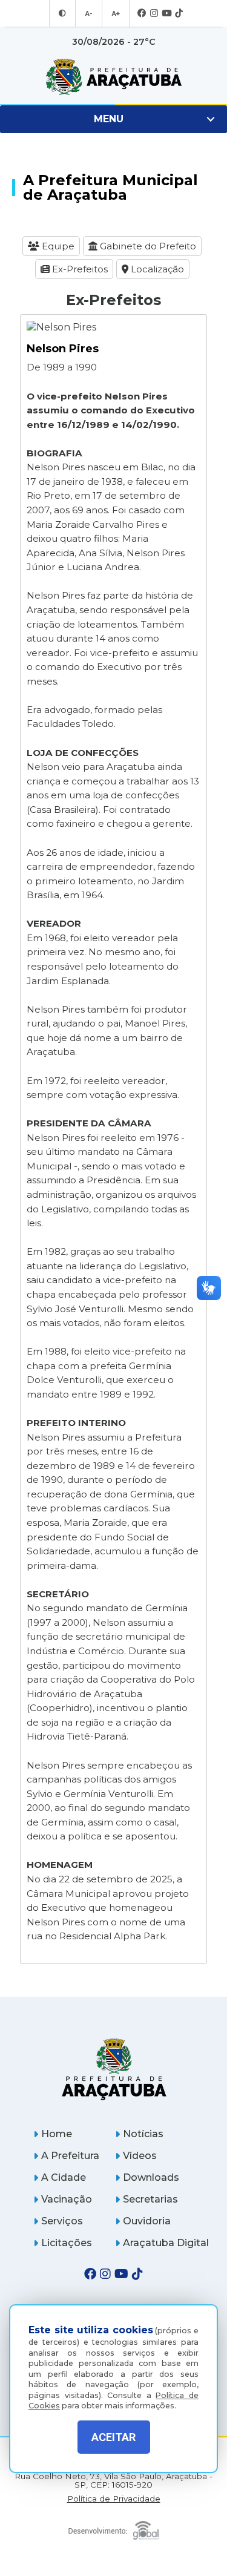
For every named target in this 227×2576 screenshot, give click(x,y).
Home (57, 2134)
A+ (116, 13)
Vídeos (140, 2156)
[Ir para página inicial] (113, 77)
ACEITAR (113, 2437)
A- (89, 13)
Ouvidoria (147, 2221)
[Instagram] (154, 14)
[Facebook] (142, 14)
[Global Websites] (114, 2527)
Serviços (62, 2221)
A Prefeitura (70, 2156)
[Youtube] (166, 14)
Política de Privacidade (114, 2499)
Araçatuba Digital (166, 2243)
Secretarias (150, 2199)
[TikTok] (179, 14)
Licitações (67, 2243)
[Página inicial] (114, 2069)
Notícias (143, 2134)
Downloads (151, 2177)
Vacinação (67, 2199)
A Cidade (64, 2177)
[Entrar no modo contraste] (62, 13)
